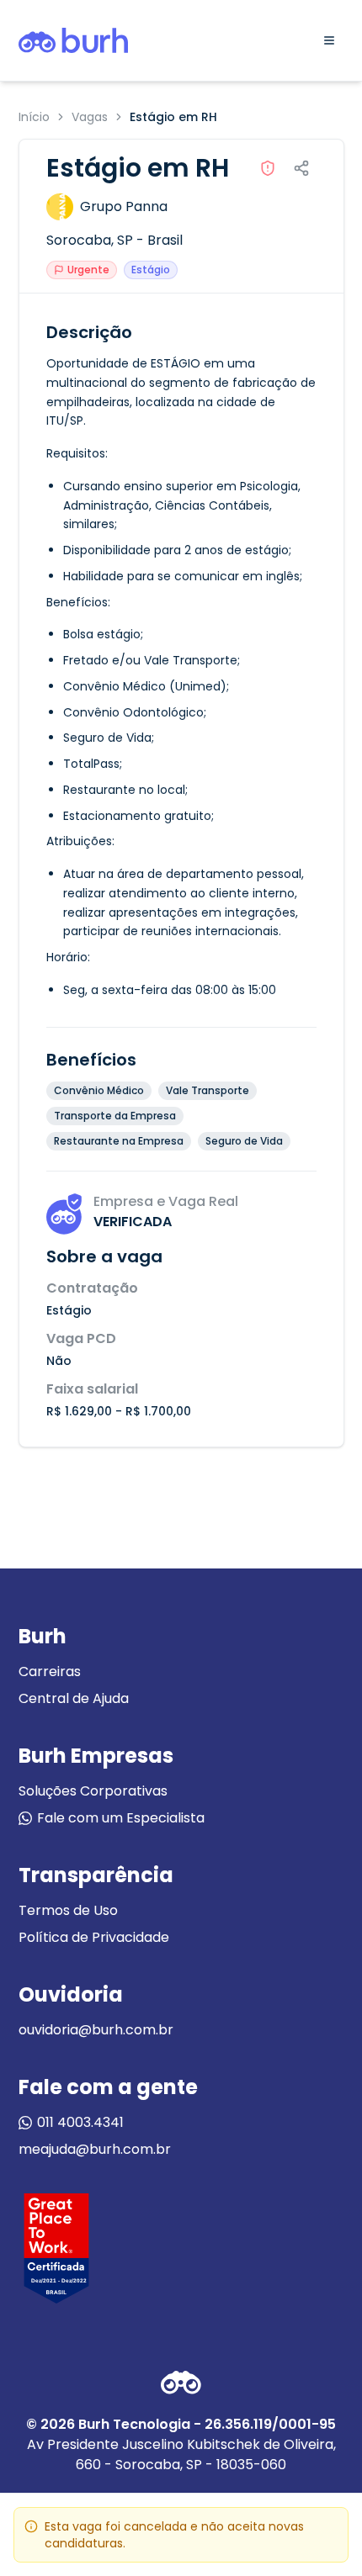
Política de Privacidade (94, 1937)
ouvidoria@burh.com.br (96, 2030)
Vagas (90, 117)
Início (34, 117)
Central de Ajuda (74, 1698)
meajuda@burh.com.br (95, 2149)
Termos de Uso (68, 1910)
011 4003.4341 (80, 2122)
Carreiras (50, 1671)
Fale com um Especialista (121, 1818)
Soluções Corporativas (93, 1791)
